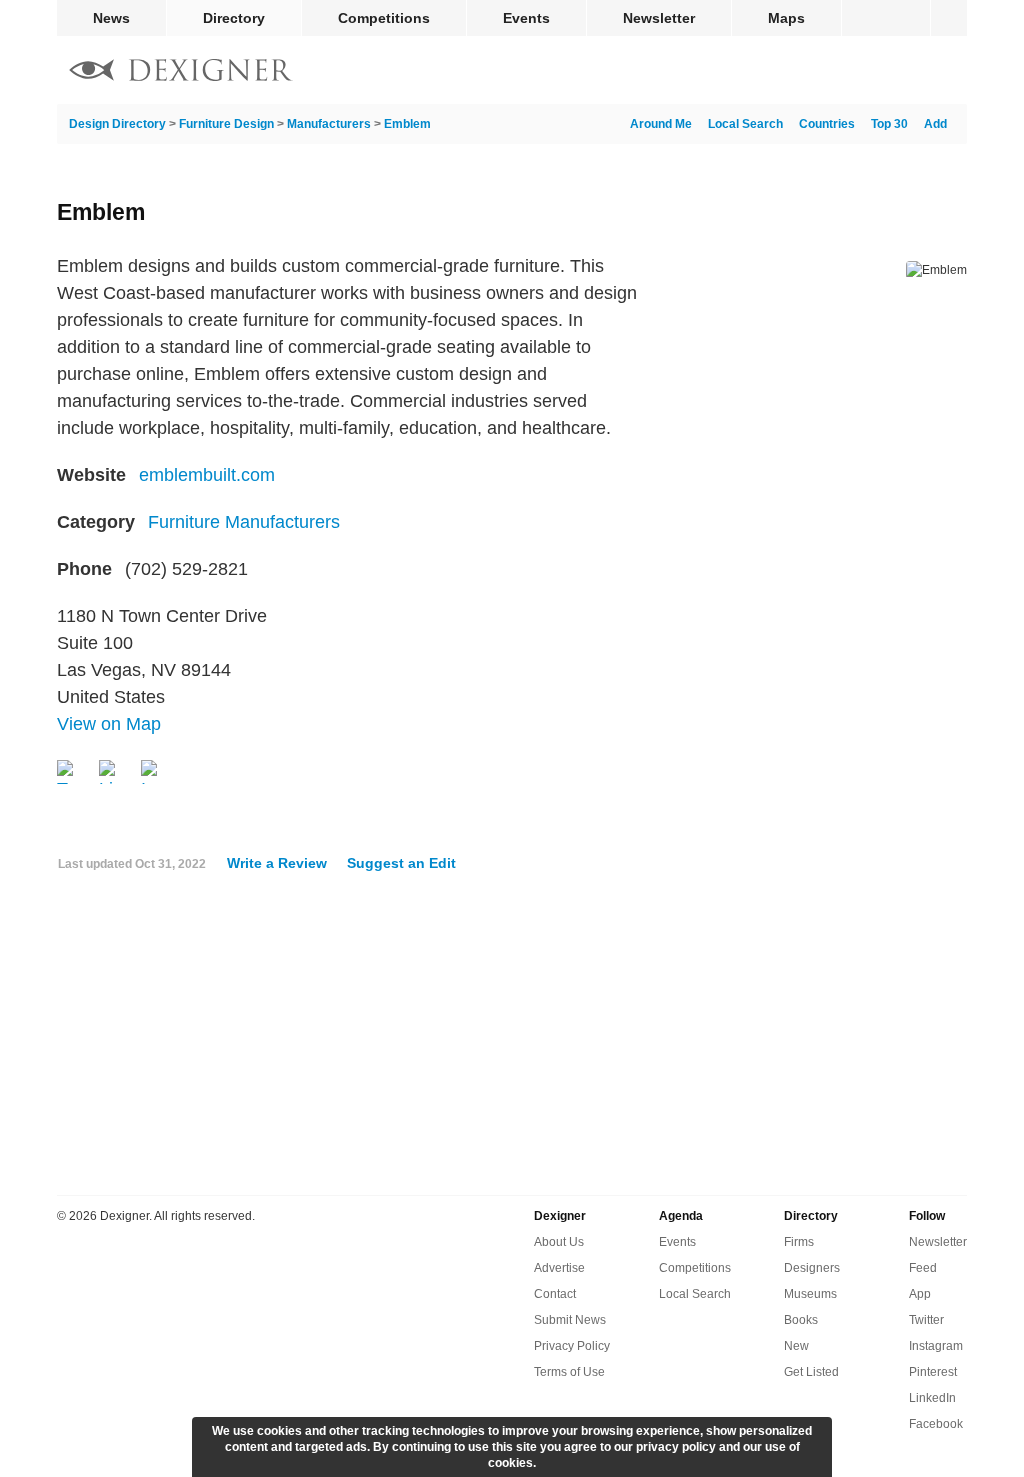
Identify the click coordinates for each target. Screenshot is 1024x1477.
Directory (234, 18)
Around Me (661, 124)
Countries (827, 124)
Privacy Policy (572, 1346)
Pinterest (933, 1372)
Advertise (559, 1268)
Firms (799, 1242)
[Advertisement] (512, 1041)
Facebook (936, 1424)
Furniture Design (226, 124)
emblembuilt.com (207, 475)
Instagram (936, 1346)
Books (801, 1320)
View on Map (109, 724)
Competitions (384, 18)
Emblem (407, 124)
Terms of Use (569, 1372)
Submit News (570, 1320)
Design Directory (117, 124)
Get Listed (811, 1372)
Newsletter (659, 18)
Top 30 (889, 124)
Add (935, 124)
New (796, 1346)
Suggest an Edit (401, 863)
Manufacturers (329, 124)
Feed (923, 1268)
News (111, 18)
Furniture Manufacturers (244, 522)
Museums (810, 1294)
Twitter (926, 1320)
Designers (812, 1268)
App (920, 1294)
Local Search (745, 124)
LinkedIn (932, 1398)
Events (526, 18)
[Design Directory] (181, 72)
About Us (559, 1242)
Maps (786, 18)
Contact (555, 1294)
